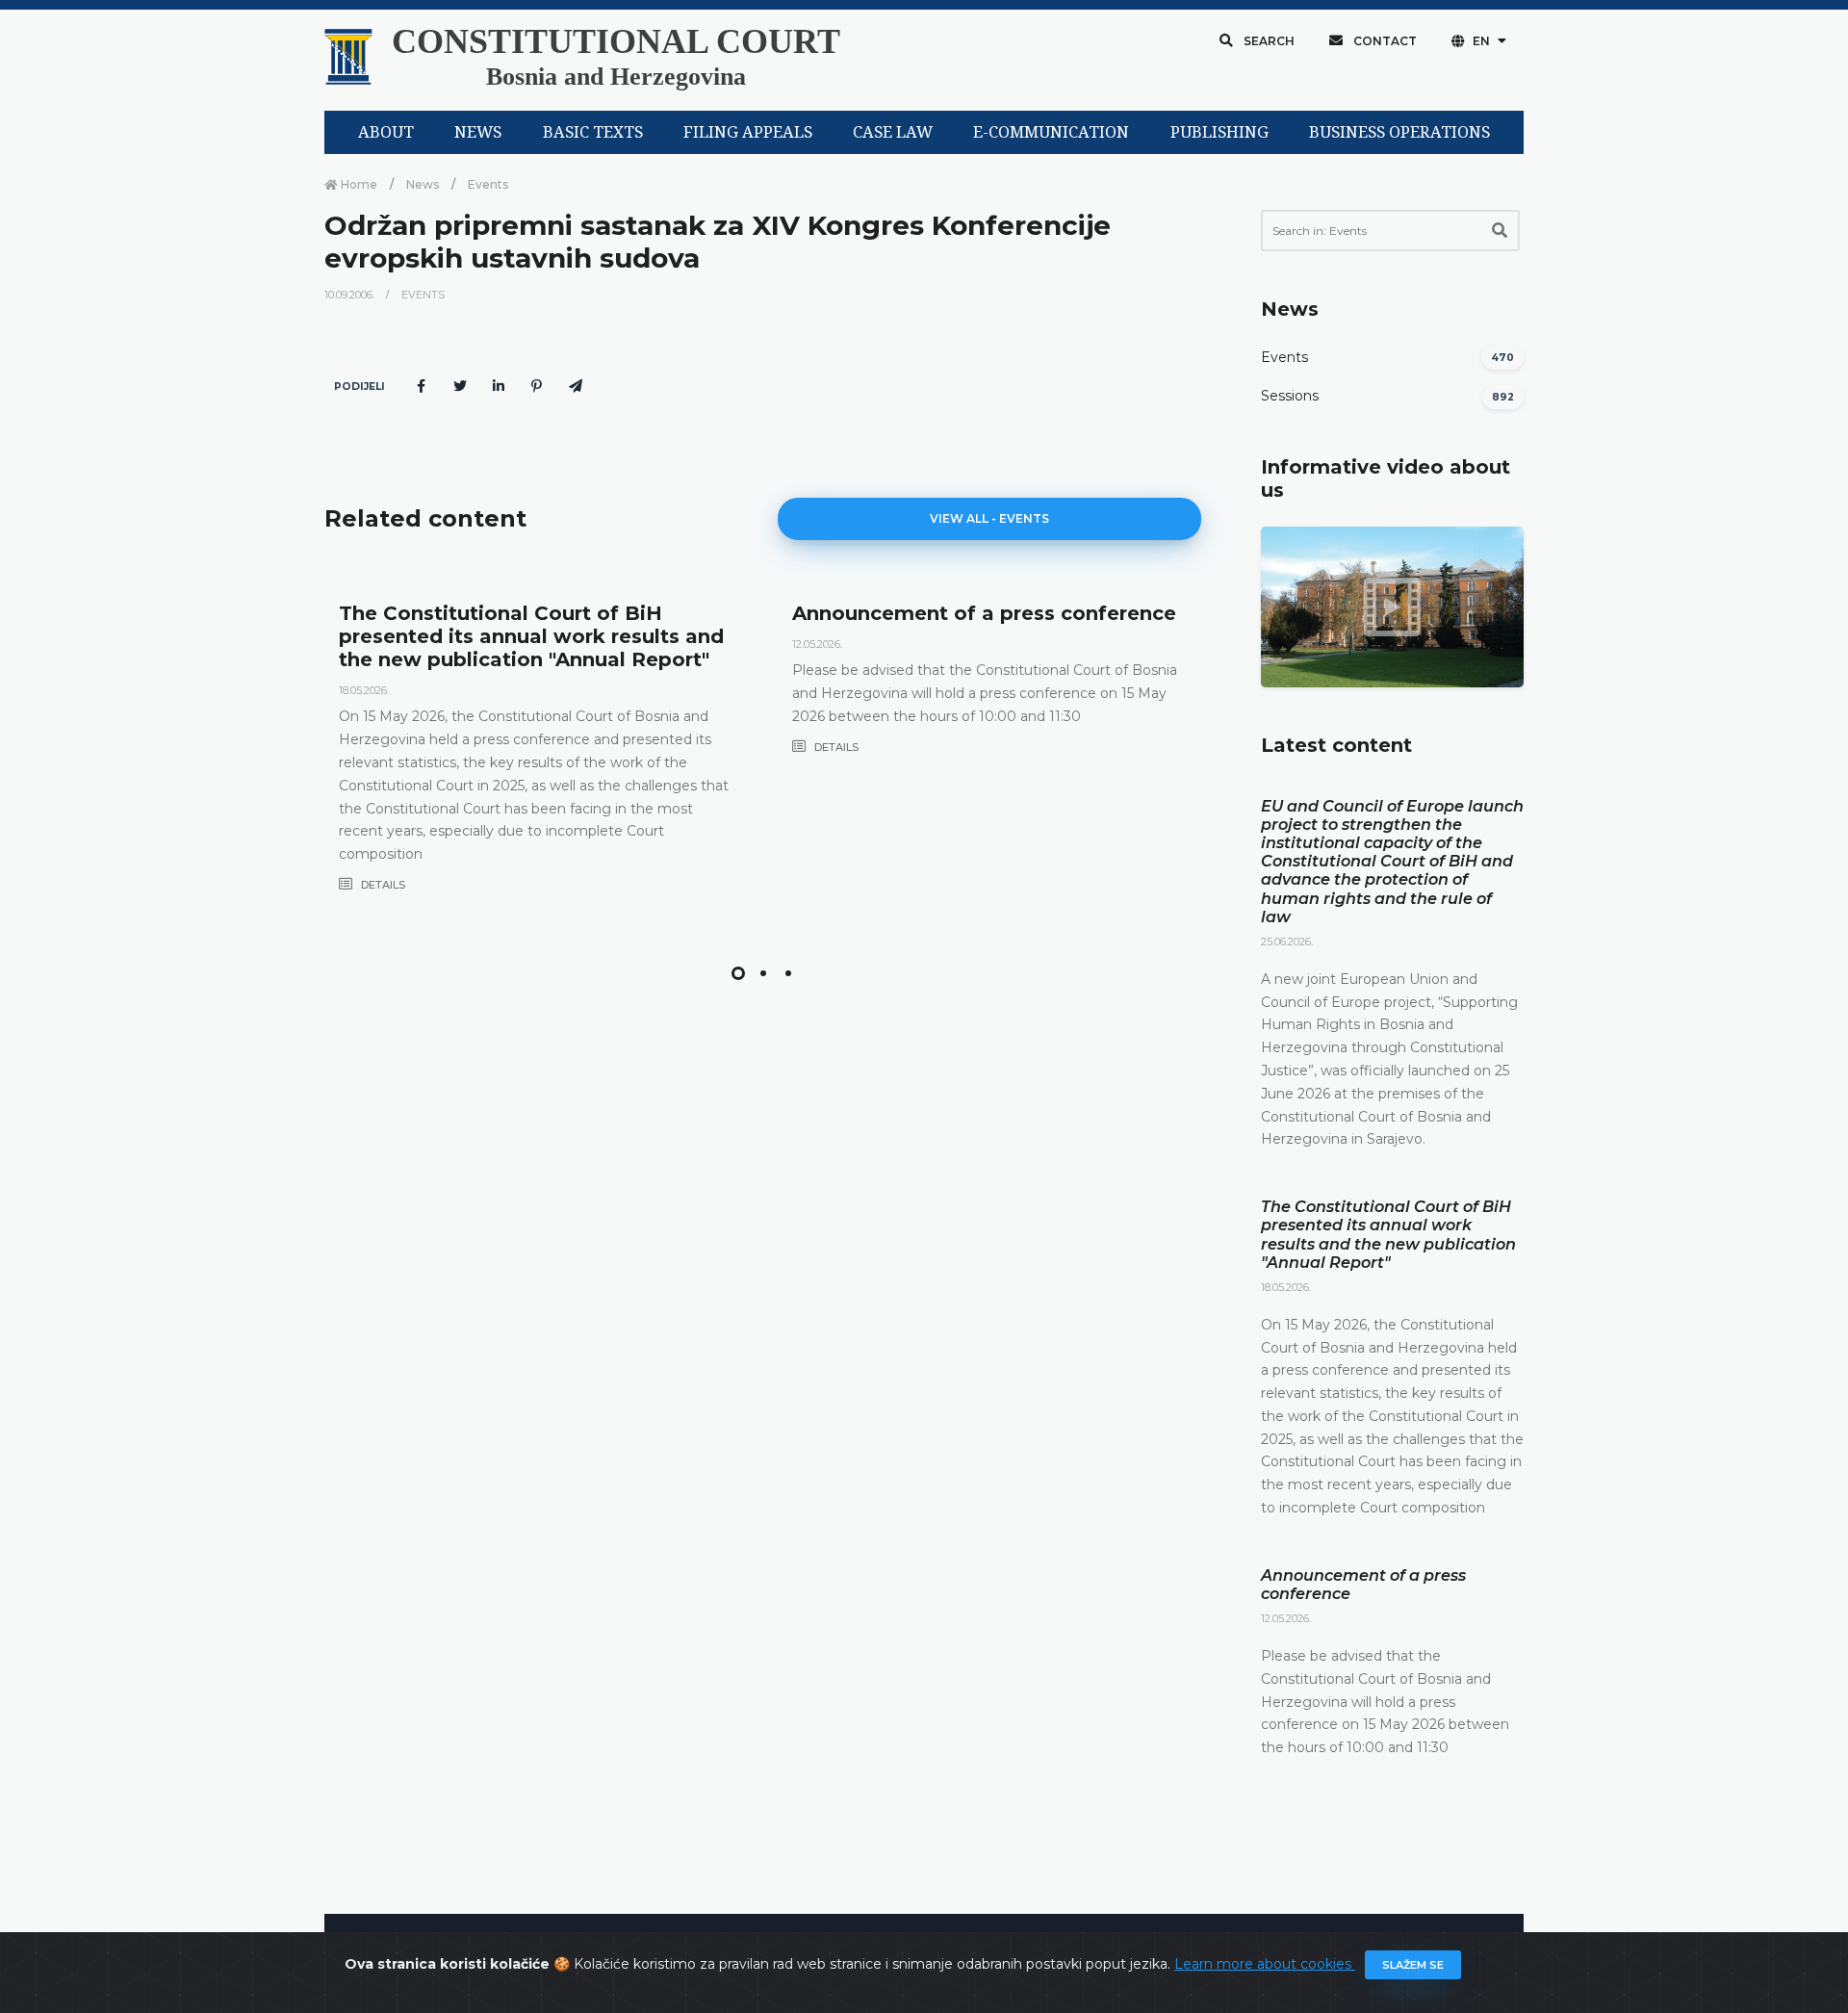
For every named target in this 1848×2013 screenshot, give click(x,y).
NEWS (478, 132)
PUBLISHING (1219, 132)
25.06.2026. (1287, 942)
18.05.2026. (364, 690)
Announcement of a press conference (984, 613)
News (423, 184)
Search (1268, 41)
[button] (738, 973)
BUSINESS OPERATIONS (1399, 132)
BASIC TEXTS (593, 132)
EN (1481, 41)
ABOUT (386, 132)
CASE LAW (893, 132)
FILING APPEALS (748, 132)
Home (358, 184)
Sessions (1290, 396)
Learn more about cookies (1265, 1964)
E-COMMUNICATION (1051, 132)
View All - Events (989, 518)
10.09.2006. (351, 295)
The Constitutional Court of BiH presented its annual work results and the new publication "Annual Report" (531, 636)
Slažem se (1413, 1965)
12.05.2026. (817, 644)
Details (382, 885)
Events (488, 184)
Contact (1384, 41)
